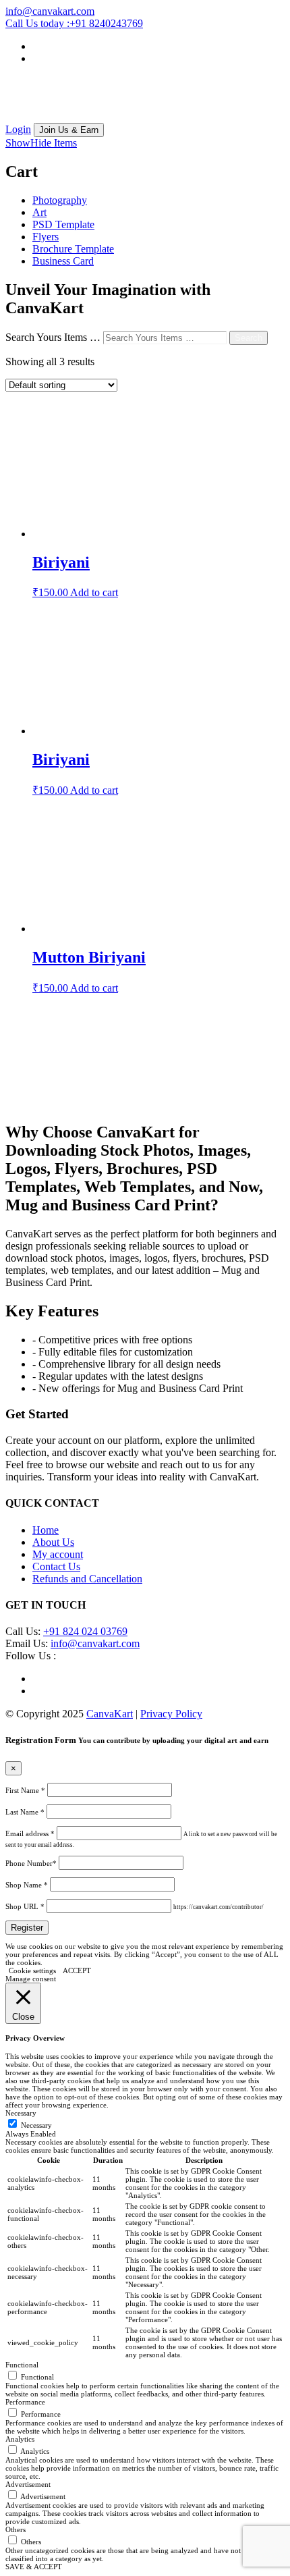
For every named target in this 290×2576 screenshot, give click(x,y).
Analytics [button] (20, 2439)
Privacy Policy (171, 1714)
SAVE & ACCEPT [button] (34, 2567)
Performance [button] (25, 2402)
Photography (60, 200)
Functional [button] (22, 2365)
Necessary (36, 2125)
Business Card (63, 261)
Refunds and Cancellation (87, 1579)
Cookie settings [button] (32, 1970)
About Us (53, 1542)
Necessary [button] (21, 2113)
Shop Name (27, 1885)
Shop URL (25, 1906)
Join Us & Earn (69, 130)
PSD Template (63, 224)
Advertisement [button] (28, 2484)
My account (58, 1554)
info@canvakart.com (95, 1643)
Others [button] (16, 2529)
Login (18, 129)
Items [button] (41, 143)
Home (46, 1530)
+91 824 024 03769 (85, 1631)
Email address (30, 1833)
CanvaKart (110, 1714)
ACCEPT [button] (77, 1970)
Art (39, 212)
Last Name (25, 1812)
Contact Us (56, 1566)
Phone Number (31, 1863)
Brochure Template (73, 249)
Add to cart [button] (94, 592)
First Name (25, 1790)
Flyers (46, 237)
